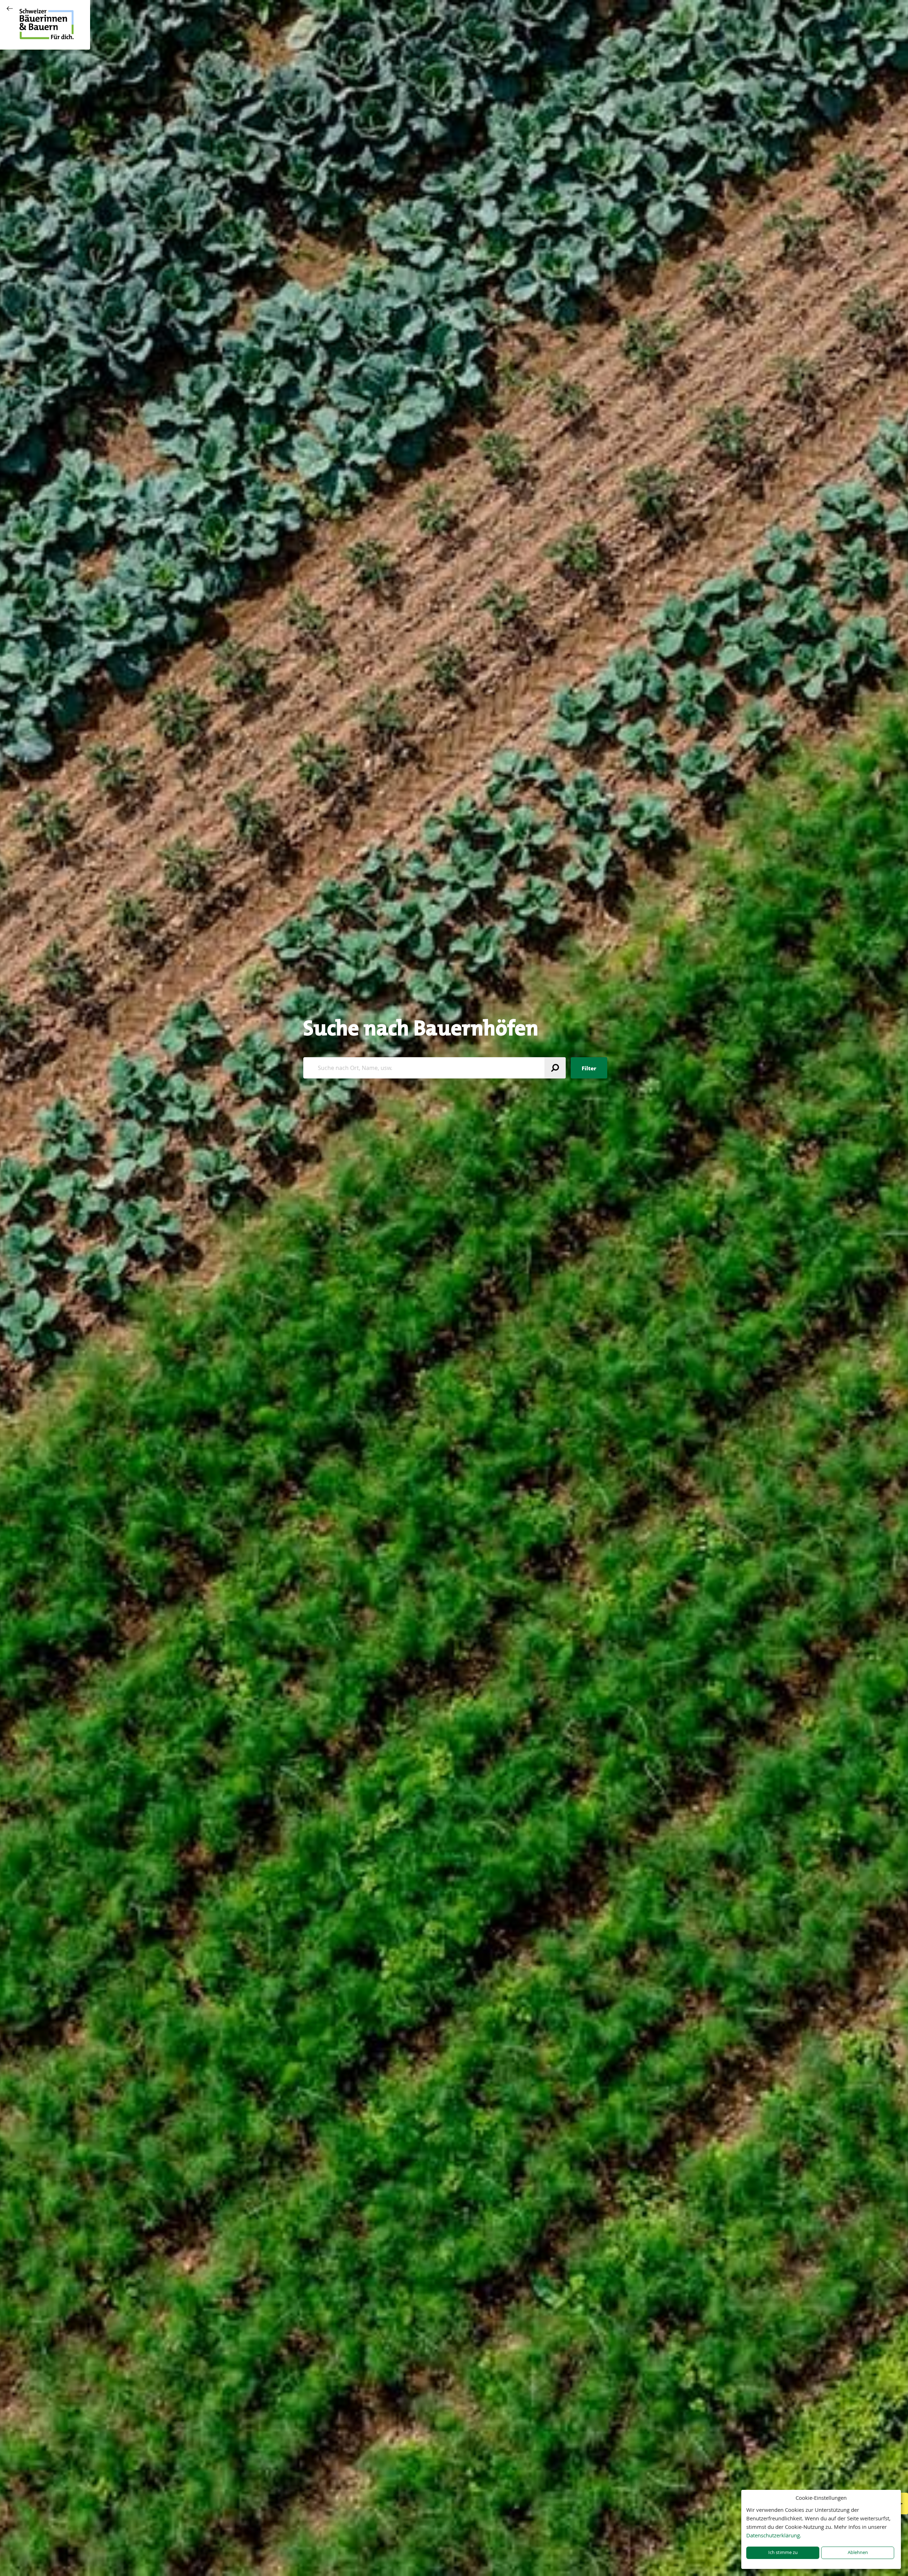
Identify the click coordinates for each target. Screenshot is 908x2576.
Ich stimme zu (783, 2552)
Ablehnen (858, 2552)
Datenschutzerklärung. (774, 2535)
